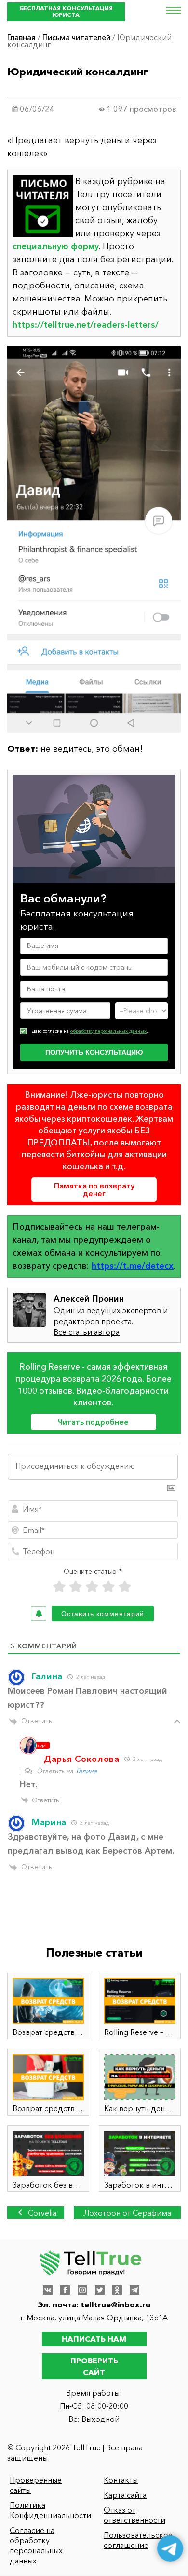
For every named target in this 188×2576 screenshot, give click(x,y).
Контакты (121, 2480)
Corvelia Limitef (40, 2213)
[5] (125, 1587)
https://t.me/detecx (133, 1266)
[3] (92, 1587)
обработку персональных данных (108, 1031)
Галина (87, 1771)
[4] (108, 1587)
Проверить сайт (94, 2366)
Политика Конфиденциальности (48, 2510)
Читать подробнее (93, 1422)
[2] (76, 1587)
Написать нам (94, 2339)
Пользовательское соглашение (138, 2540)
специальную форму (56, 246)
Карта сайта (125, 2495)
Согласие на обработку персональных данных (36, 2545)
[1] (59, 1587)
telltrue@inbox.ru (115, 2304)
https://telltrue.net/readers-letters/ (86, 325)
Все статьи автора (87, 1332)
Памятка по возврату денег (94, 1189)
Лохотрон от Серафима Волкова (127, 2213)
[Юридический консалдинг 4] (94, 540)
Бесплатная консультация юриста (66, 11)
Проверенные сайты (36, 2485)
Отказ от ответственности (134, 2515)
